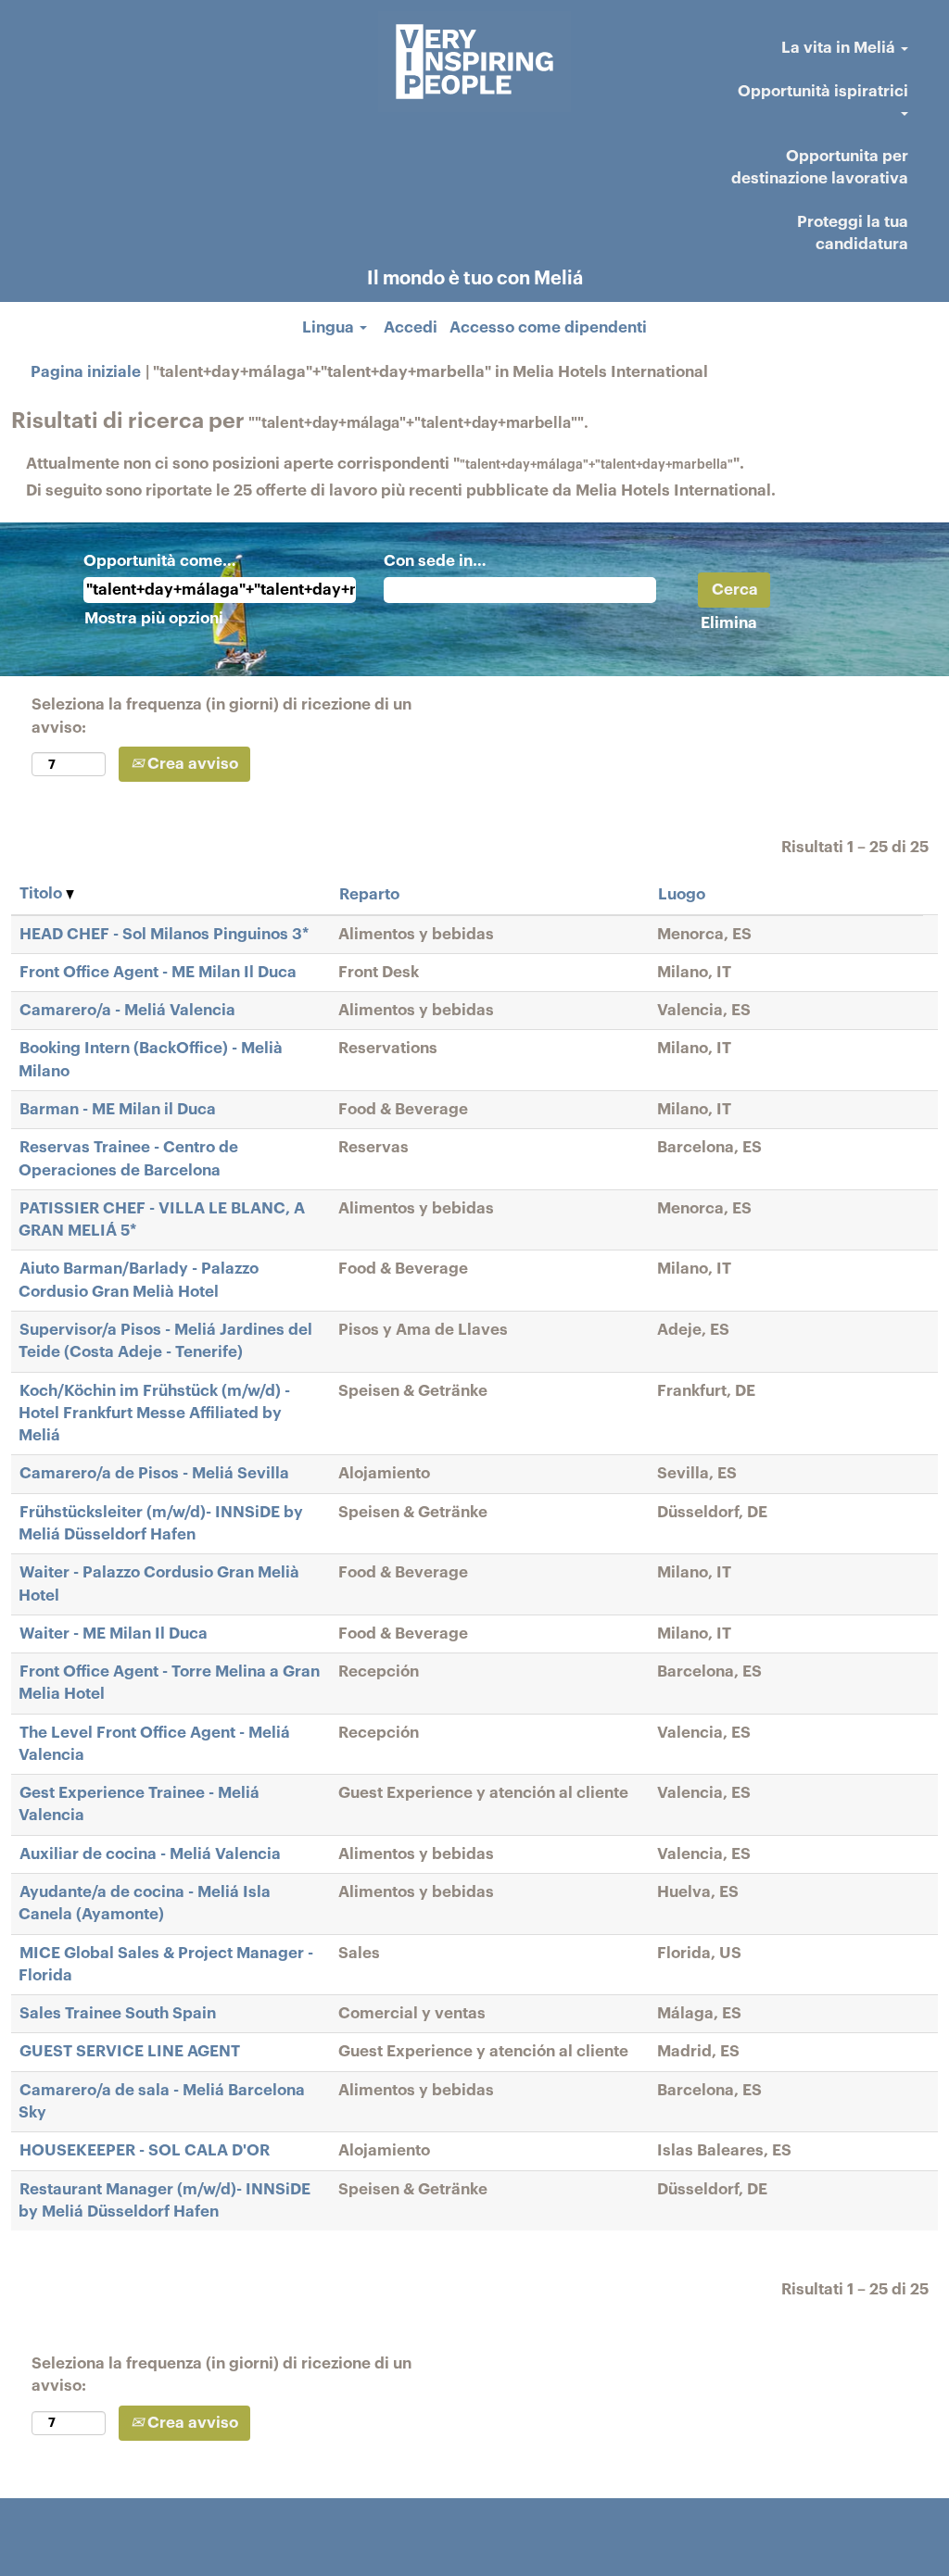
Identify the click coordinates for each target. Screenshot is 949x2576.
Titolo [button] (43, 893)
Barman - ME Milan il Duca (118, 1109)
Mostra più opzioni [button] (154, 618)
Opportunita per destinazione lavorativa (820, 167)
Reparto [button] (369, 894)
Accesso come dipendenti (548, 327)
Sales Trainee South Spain (118, 2013)
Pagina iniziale (86, 372)
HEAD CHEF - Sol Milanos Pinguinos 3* (164, 934)
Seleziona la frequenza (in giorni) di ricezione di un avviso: (221, 716)
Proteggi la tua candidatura (853, 233)
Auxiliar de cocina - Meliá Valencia (150, 1854)
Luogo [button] (682, 894)
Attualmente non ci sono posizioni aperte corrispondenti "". (385, 464)
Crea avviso (191, 764)
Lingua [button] (330, 327)
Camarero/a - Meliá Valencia (127, 1010)
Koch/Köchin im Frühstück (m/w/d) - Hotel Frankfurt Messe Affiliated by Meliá (154, 1414)
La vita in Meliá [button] (840, 48)
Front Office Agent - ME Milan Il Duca (158, 972)
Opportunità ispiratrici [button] (823, 91)
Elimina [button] (729, 623)
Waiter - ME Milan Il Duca (114, 1634)
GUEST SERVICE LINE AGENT (130, 2051)
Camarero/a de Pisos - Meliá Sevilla (154, 1473)
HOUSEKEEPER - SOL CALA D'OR (145, 2150)
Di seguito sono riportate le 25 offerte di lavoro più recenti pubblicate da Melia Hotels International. (401, 490)
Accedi (411, 327)
